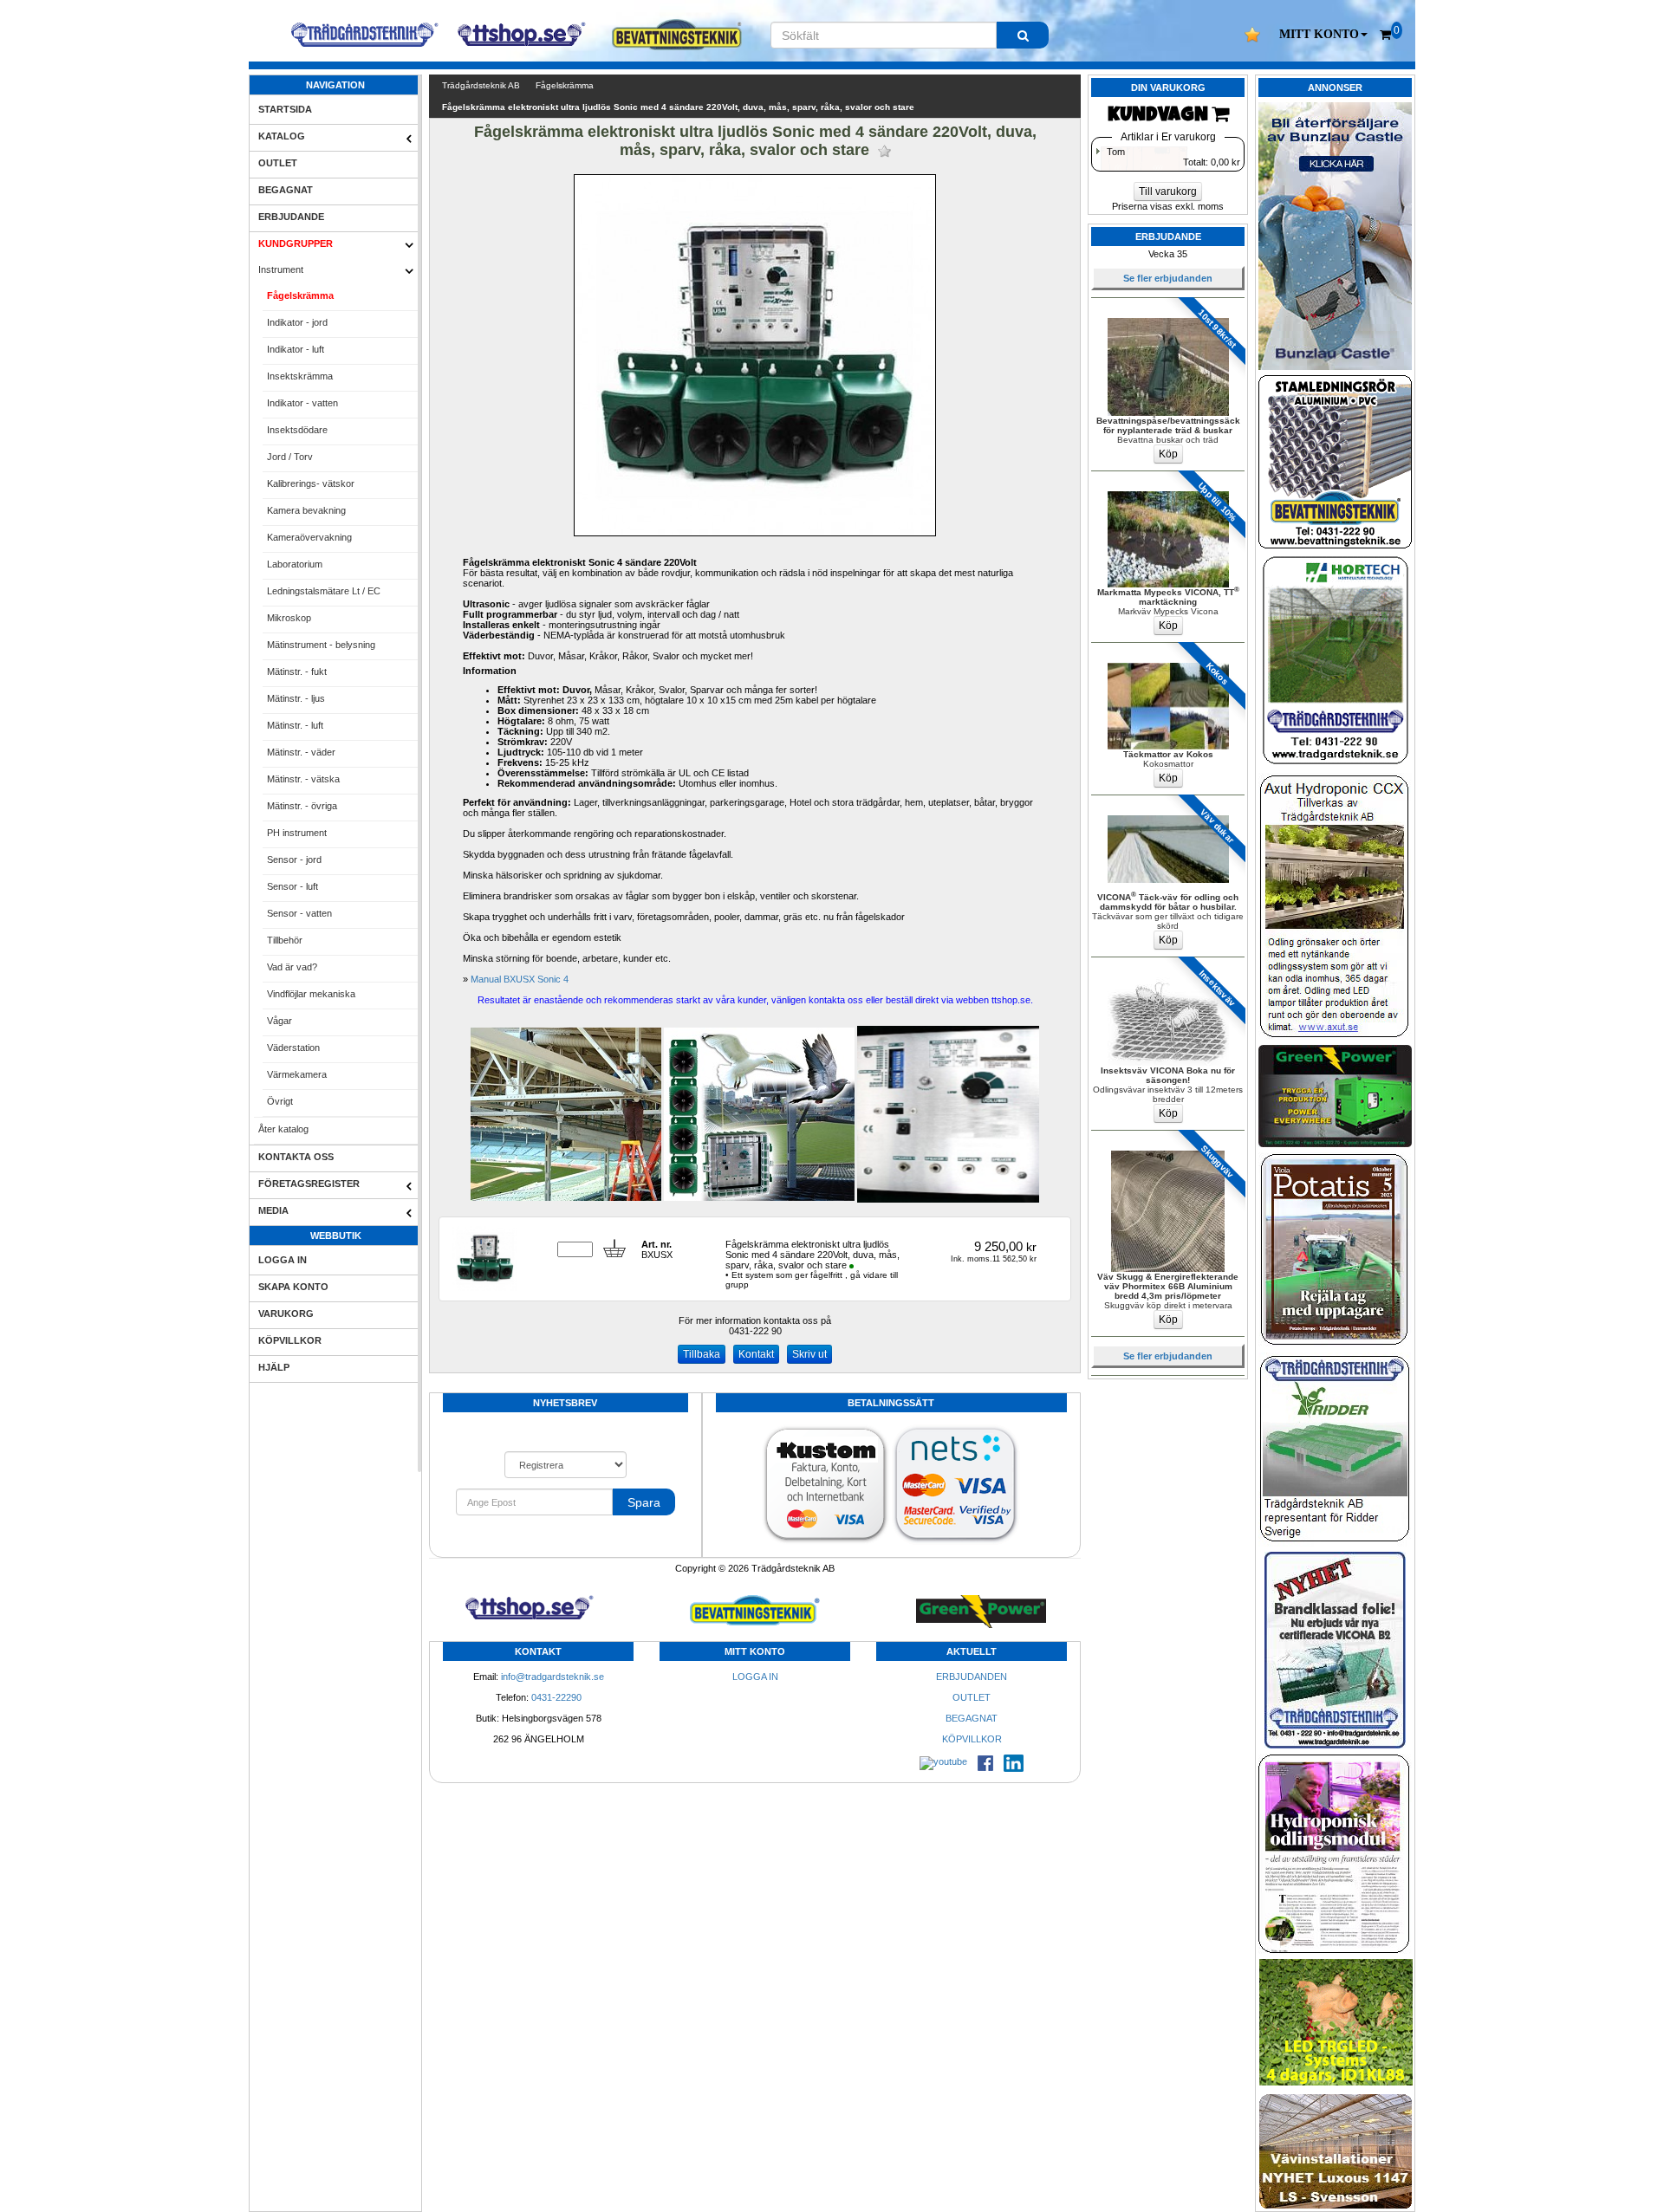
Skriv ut (809, 1354)
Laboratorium (295, 564)
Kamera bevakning (306, 510)
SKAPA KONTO (293, 1287)
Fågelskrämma (300, 295)
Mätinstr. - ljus (296, 698)
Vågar (279, 1021)
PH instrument (297, 833)
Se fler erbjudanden (1168, 278)
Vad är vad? (292, 967)
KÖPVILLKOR (290, 1340)
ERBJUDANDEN (972, 1677)
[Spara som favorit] (884, 151)
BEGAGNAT (286, 190)
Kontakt (756, 1354)
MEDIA (273, 1210)
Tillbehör (285, 940)
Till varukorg (1168, 191)
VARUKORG (286, 1314)
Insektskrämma (300, 376)
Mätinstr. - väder (301, 752)
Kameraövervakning (309, 537)
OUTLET (278, 163)
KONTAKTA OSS (296, 1157)
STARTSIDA (285, 109)
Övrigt (280, 1101)
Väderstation (293, 1048)
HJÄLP (274, 1367)
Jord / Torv (290, 457)
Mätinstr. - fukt (297, 671)
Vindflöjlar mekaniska (311, 994)
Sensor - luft (292, 886)
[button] (1323, 35)
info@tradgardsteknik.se (552, 1677)
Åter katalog (283, 1129)
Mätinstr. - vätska (303, 779)
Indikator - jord (297, 322)
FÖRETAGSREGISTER (309, 1184)
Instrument (281, 269)
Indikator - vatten (302, 403)
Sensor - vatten (299, 913)
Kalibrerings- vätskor (311, 483)
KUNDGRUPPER (296, 243)
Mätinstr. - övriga (302, 806)
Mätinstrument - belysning (321, 645)
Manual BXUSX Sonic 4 (520, 979)
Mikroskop (289, 618)
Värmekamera (297, 1074)
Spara (644, 1502)
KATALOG (282, 136)
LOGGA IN (283, 1260)
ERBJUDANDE (291, 217)
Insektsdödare (297, 430)
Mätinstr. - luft (295, 725)
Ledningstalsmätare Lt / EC (324, 591)
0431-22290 (556, 1697)
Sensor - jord (294, 860)
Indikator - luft (296, 349)
